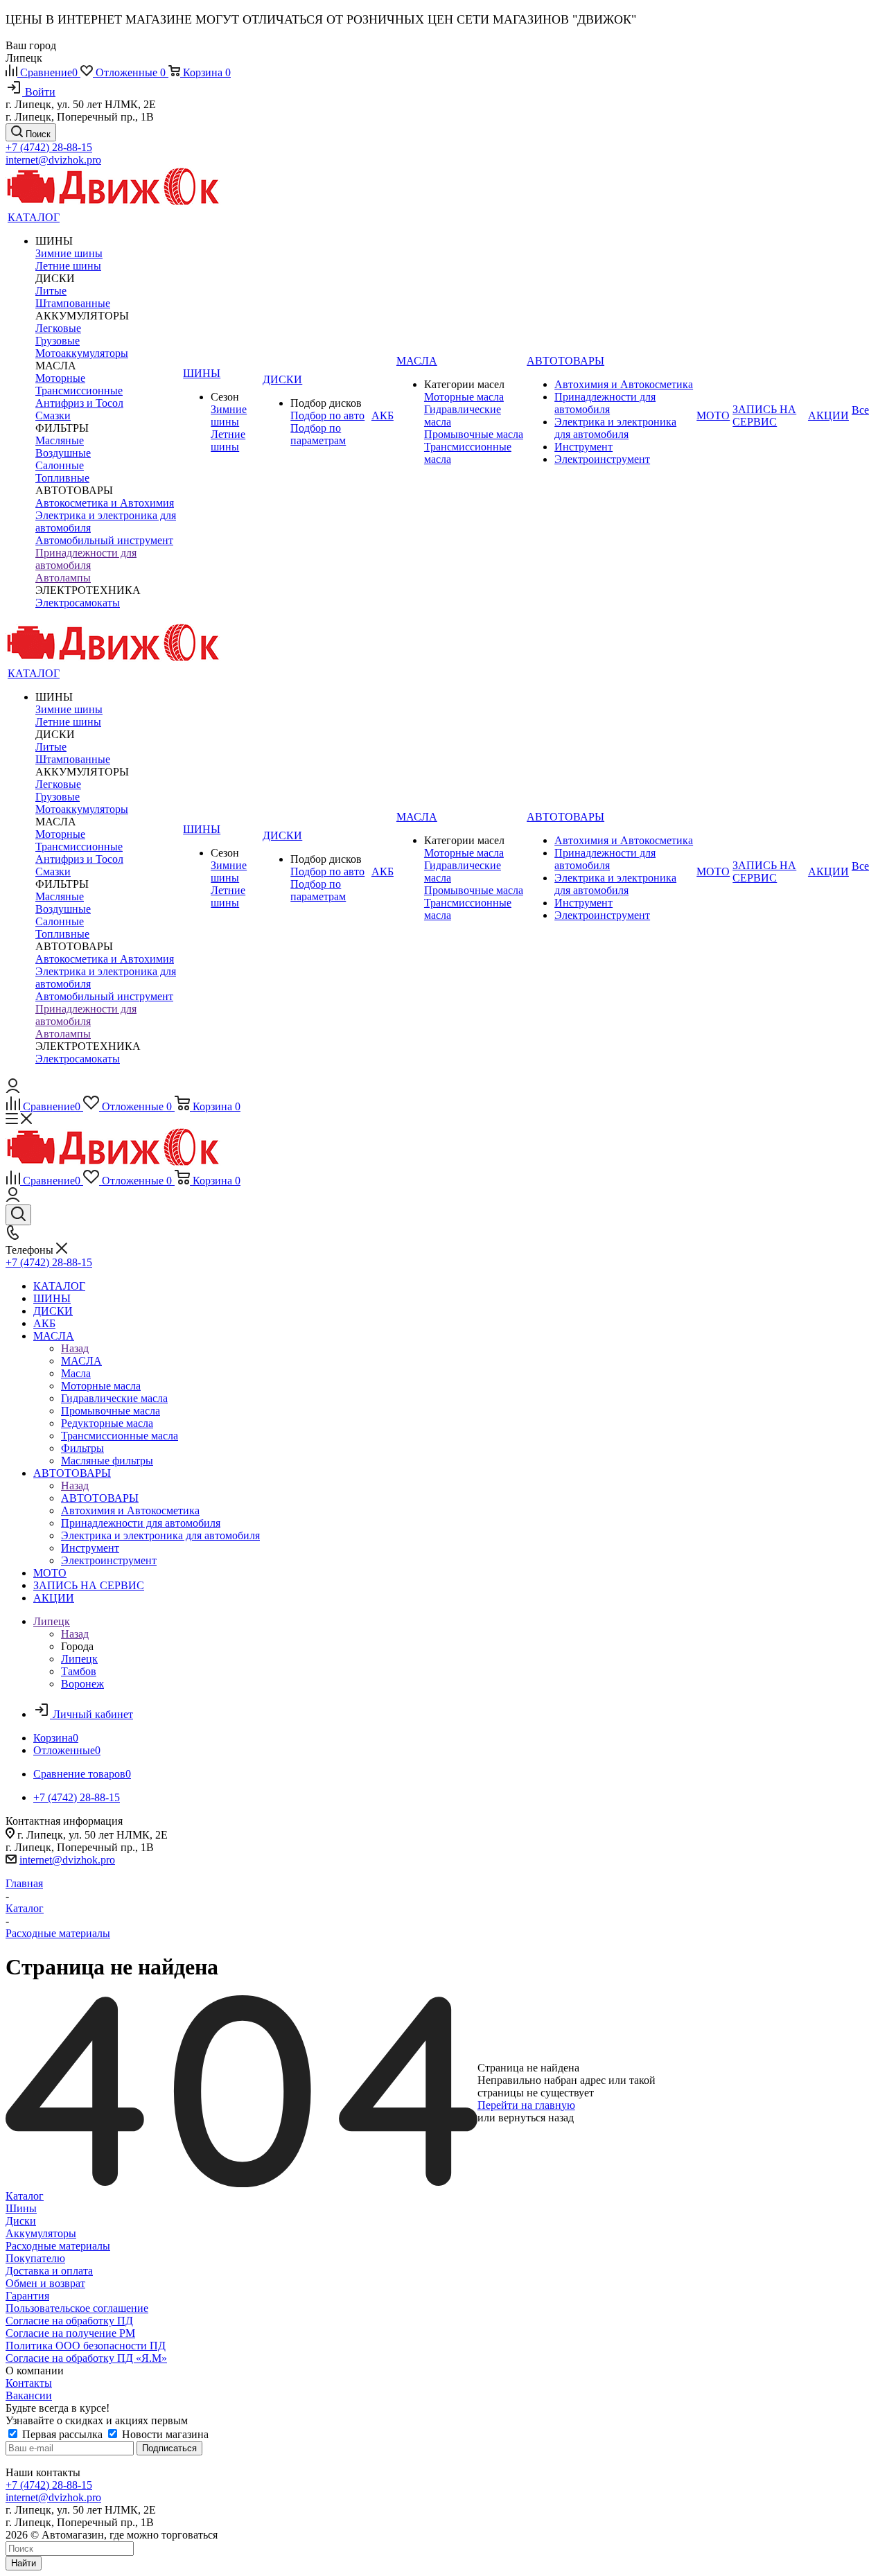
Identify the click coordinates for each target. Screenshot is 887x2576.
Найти (24, 2563)
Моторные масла (464, 397)
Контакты (29, 2383)
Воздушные (63, 453)
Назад (75, 1348)
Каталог (25, 2196)
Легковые (58, 328)
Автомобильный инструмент (104, 540)
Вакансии (29, 2395)
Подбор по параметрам (318, 434)
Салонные (60, 465)
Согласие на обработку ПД (69, 2321)
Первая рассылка (62, 2434)
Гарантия (27, 2296)
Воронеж (82, 1684)
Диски (21, 2221)
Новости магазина (164, 2434)
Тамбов (79, 1671)
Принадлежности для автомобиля (86, 559)
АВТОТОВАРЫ (100, 1498)
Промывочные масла (474, 434)
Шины (21, 2208)
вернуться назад (536, 2118)
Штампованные (73, 303)
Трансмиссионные (79, 391)
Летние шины (68, 266)
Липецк (79, 1659)
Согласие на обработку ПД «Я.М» (86, 2358)
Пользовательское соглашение (77, 2308)
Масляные (60, 440)
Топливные (62, 478)
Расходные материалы (58, 2246)
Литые (51, 291)
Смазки (53, 415)
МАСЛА (81, 1361)
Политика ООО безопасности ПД (86, 2346)
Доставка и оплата (49, 2271)
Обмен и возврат (45, 2283)
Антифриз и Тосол (79, 403)
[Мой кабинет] (13, 1089)
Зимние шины (69, 253)
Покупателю (35, 2258)
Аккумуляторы (41, 2233)
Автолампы (63, 578)
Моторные (60, 378)
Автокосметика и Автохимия (105, 503)
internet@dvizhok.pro (53, 160)
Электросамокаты (78, 603)
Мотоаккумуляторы (82, 353)
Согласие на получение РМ (70, 2333)
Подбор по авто (327, 415)
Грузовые (58, 341)
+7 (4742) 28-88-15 (49, 147)
